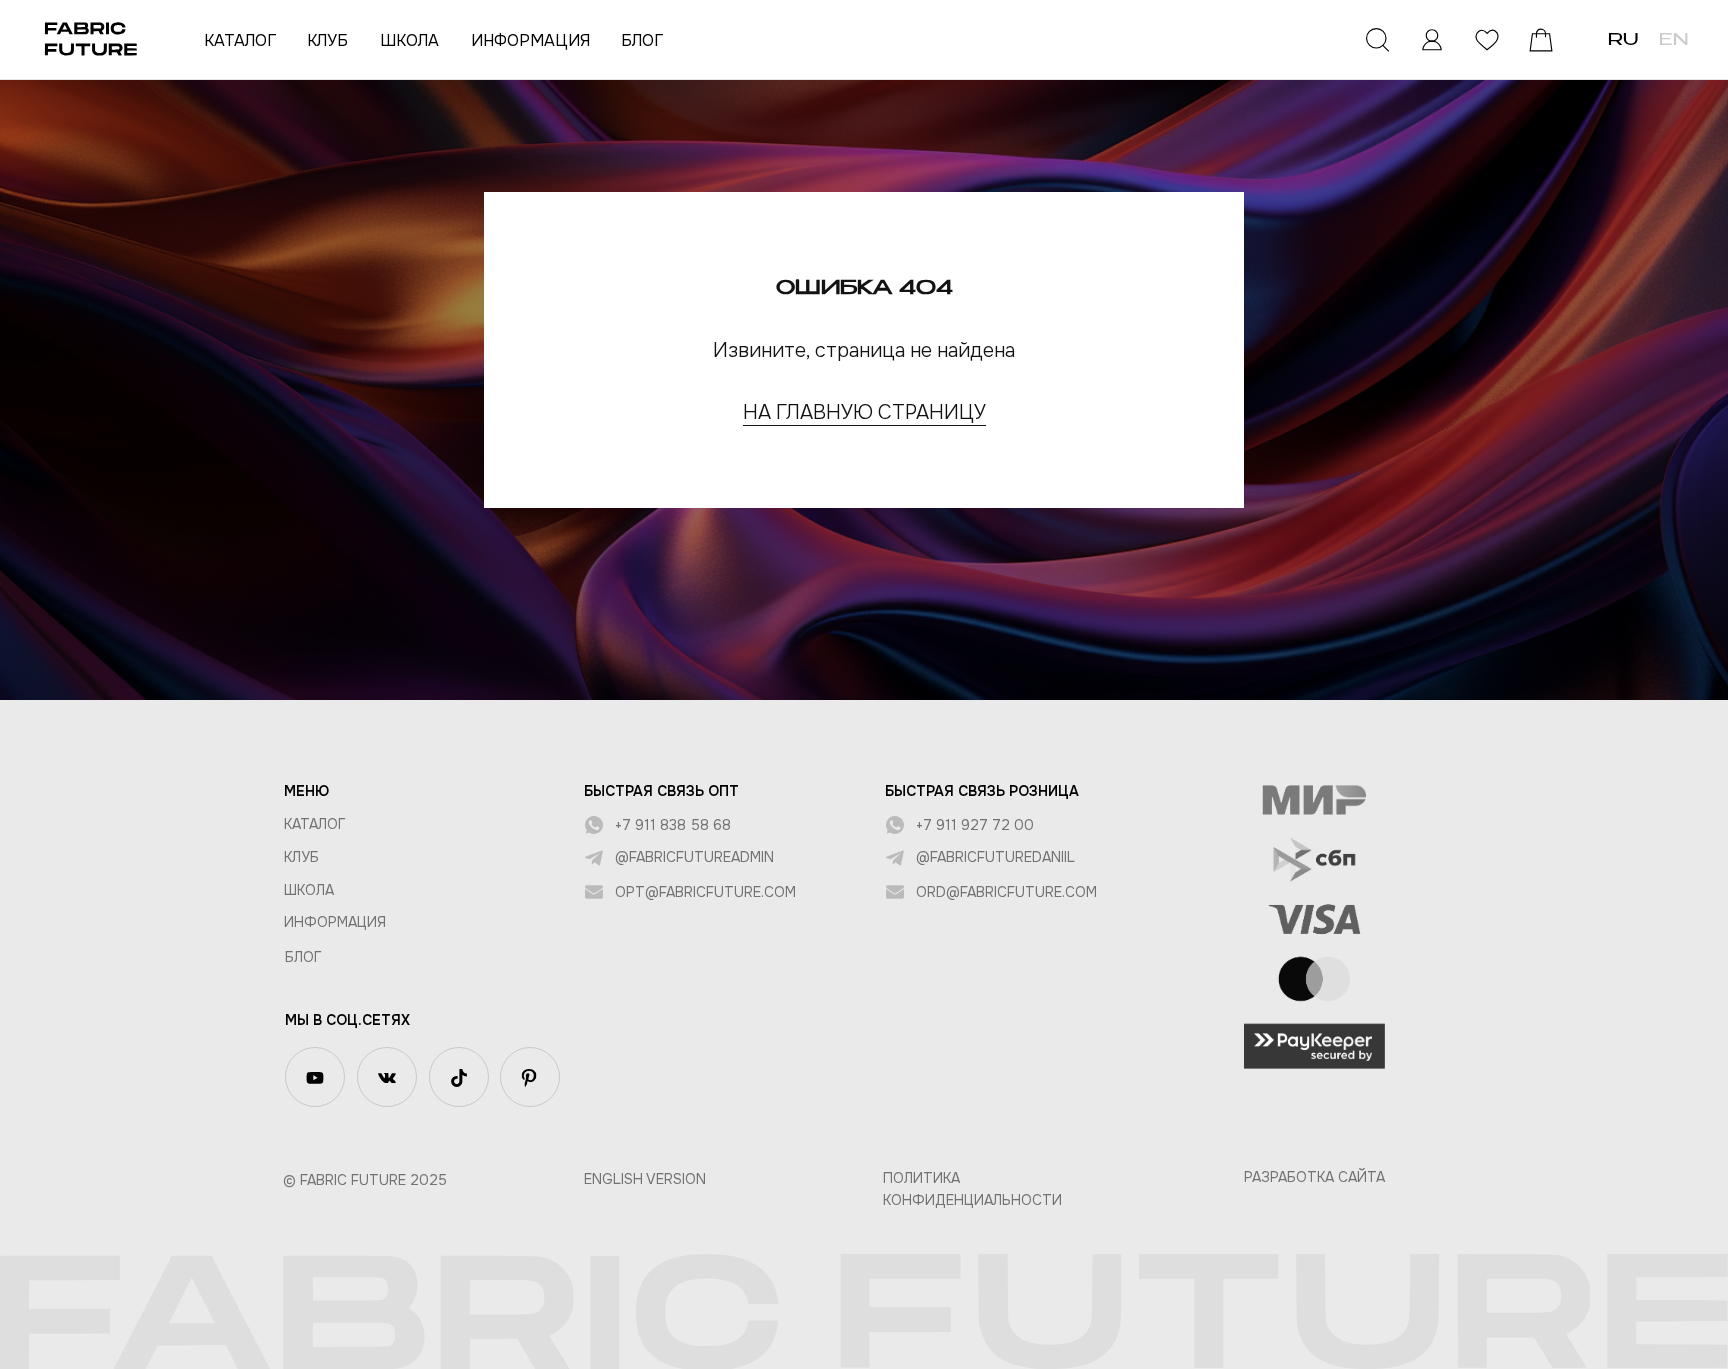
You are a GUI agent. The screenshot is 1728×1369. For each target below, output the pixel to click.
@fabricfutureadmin (694, 857)
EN (1673, 41)
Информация (335, 922)
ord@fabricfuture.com (1006, 892)
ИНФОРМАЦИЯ (530, 40)
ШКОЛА (409, 40)
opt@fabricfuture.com (705, 892)
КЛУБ (327, 40)
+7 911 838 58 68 (673, 825)
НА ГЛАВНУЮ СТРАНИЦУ (864, 412)
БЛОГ (642, 40)
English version (645, 1179)
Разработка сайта (1314, 1177)
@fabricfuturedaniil (995, 857)
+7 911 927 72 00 (975, 825)
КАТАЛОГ (240, 40)
